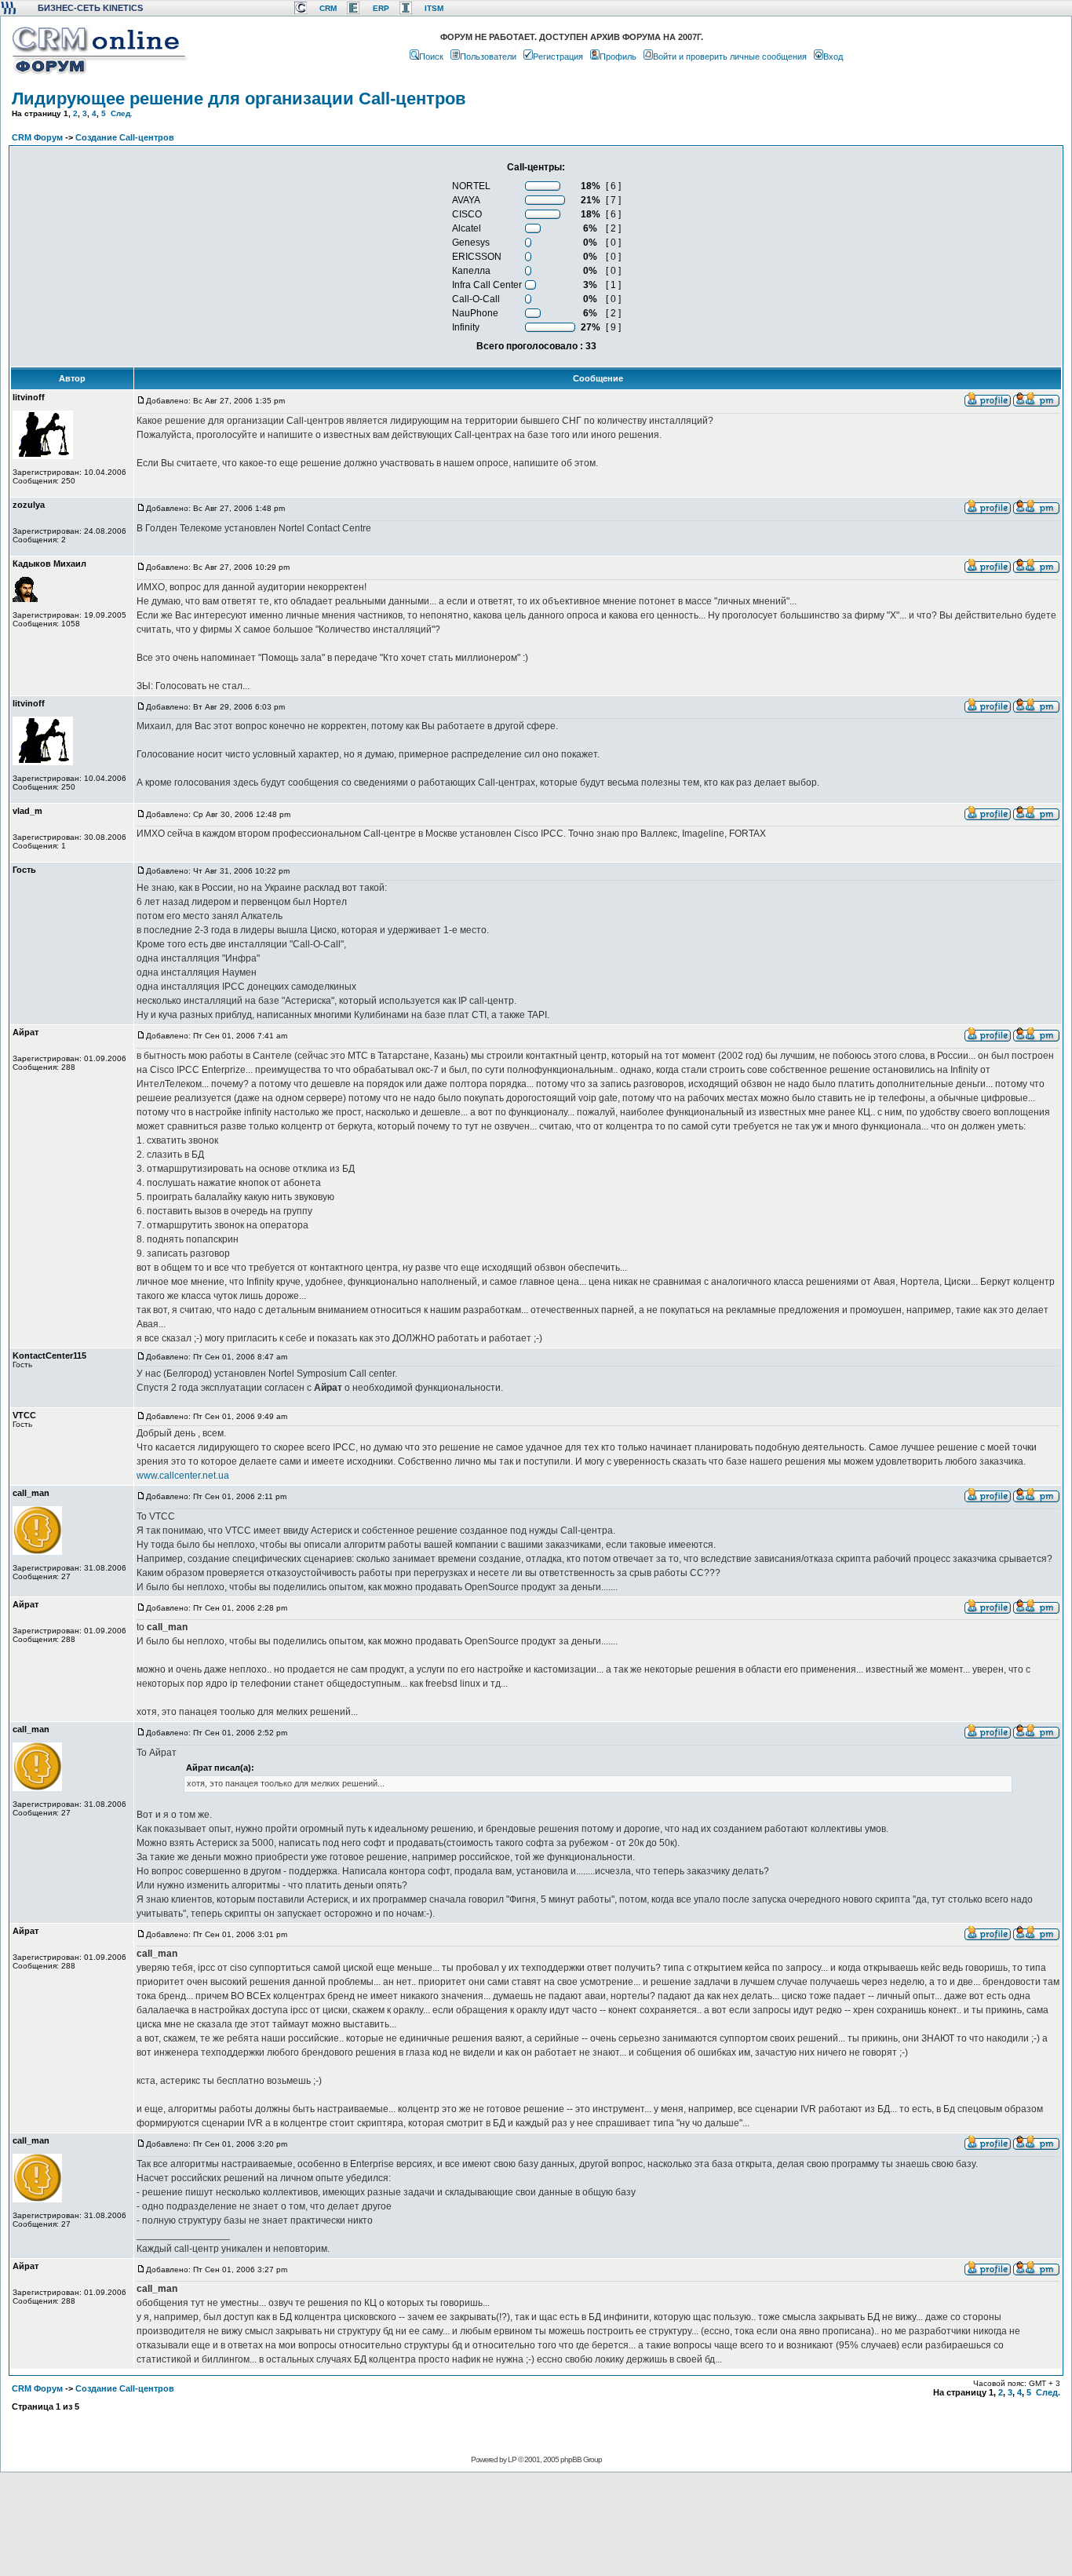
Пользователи (488, 57)
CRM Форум (37, 137)
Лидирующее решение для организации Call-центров (239, 99)
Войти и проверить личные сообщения (730, 57)
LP (512, 2459)
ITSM (434, 8)
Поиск (431, 57)
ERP (381, 8)
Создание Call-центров (125, 137)
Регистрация (558, 57)
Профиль (618, 57)
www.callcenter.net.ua (183, 1476)
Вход (833, 57)
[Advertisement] (534, 2523)
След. (122, 113)
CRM (328, 8)
